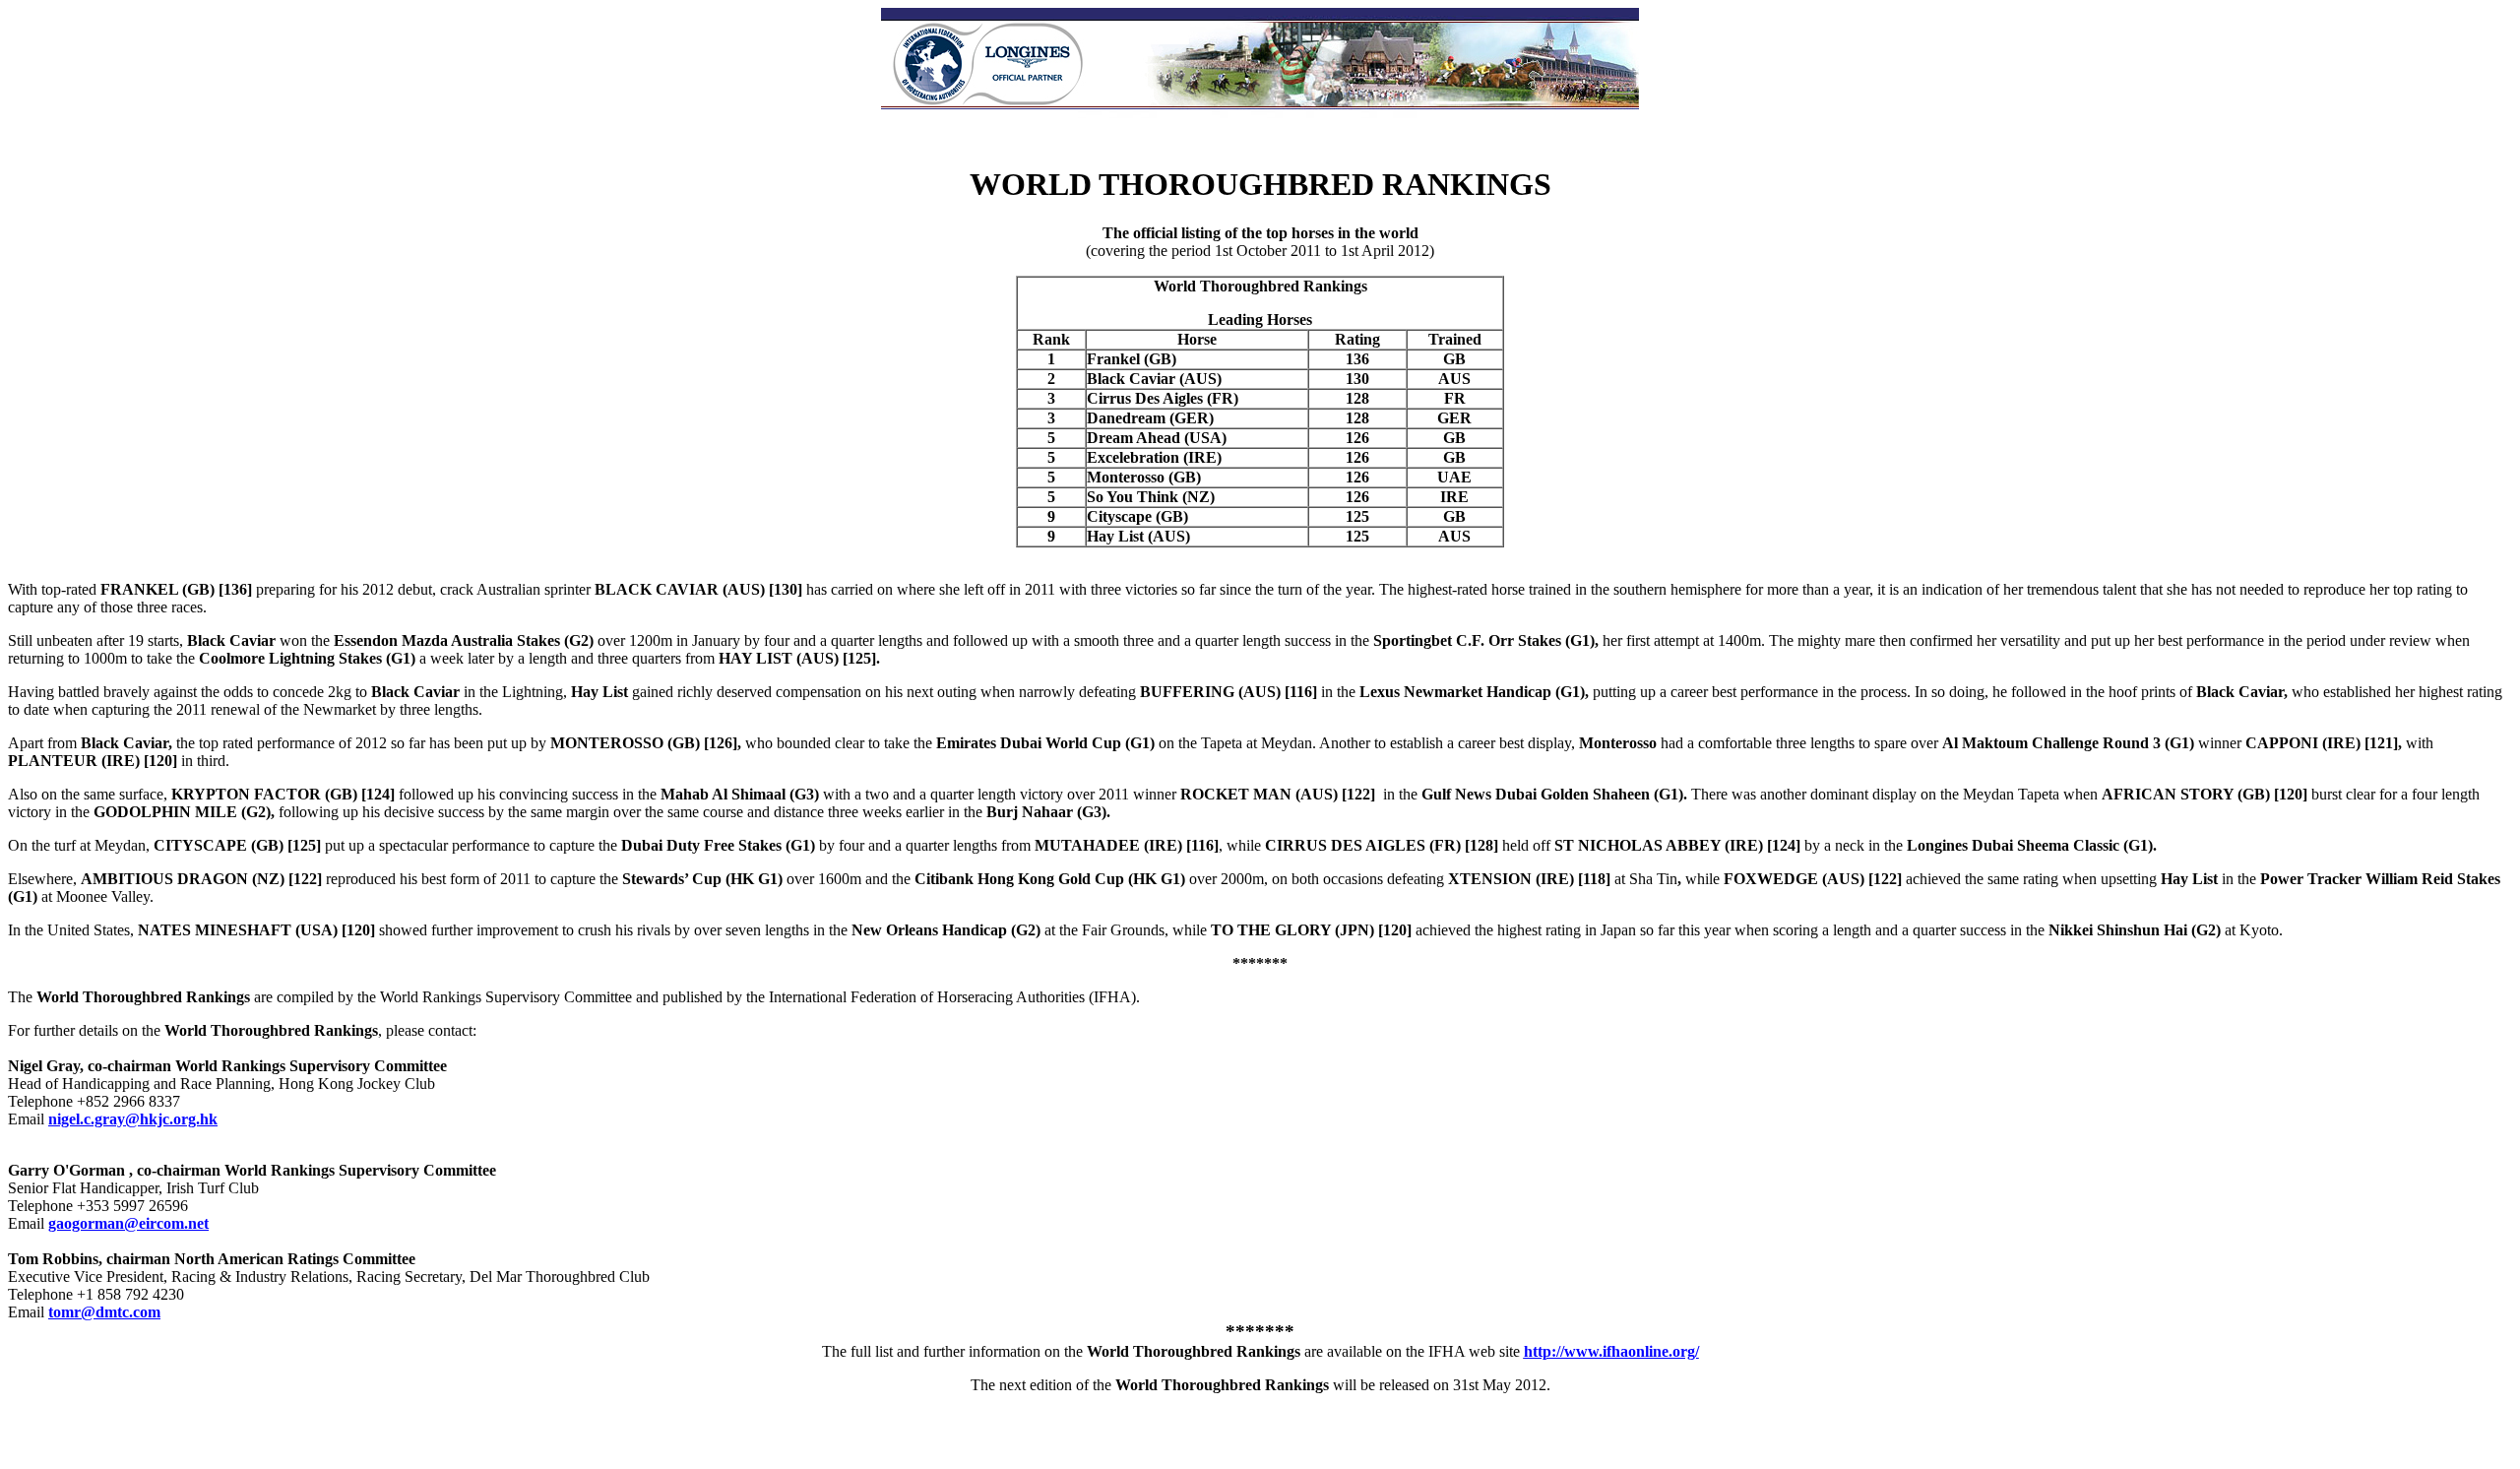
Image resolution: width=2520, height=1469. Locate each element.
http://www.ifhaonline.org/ (1611, 1351)
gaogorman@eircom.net (128, 1223)
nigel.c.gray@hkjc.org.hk (133, 1119)
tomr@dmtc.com (104, 1312)
